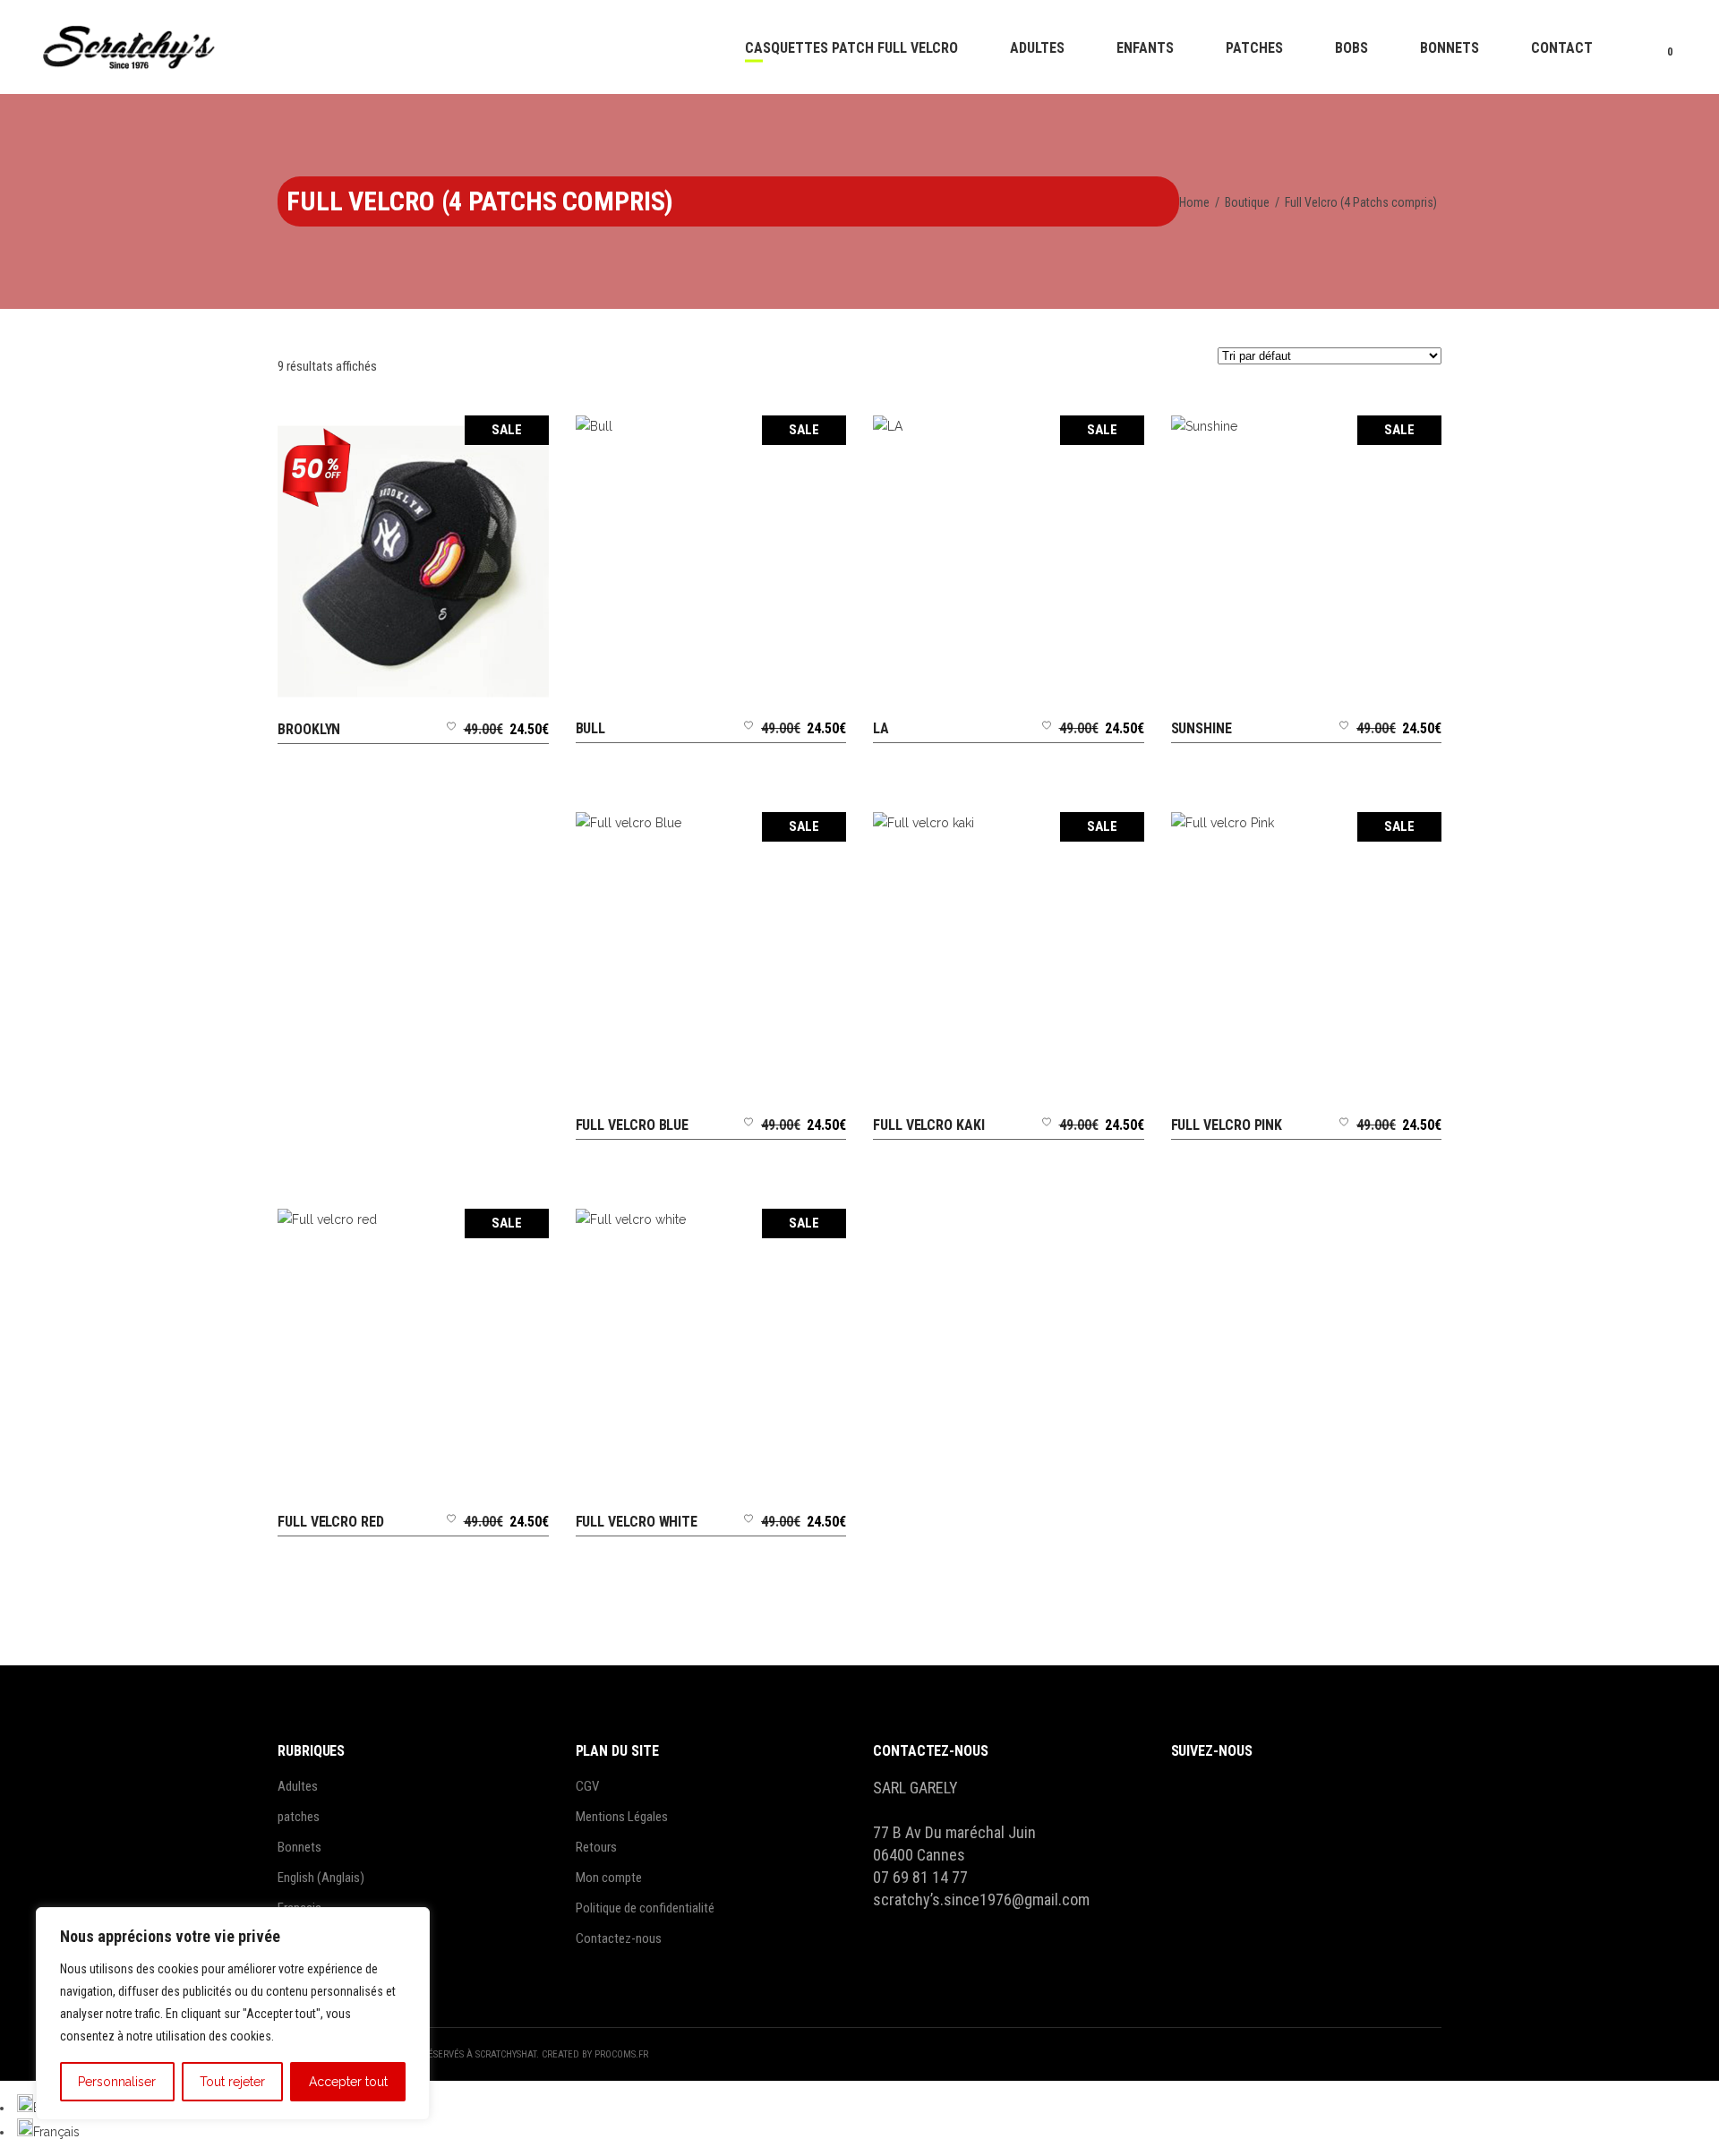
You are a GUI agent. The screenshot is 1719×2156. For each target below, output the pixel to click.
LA (881, 728)
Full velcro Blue (633, 1125)
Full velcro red (331, 1522)
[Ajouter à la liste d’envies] (451, 744)
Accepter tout (348, 2082)
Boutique (1247, 202)
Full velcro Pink (1227, 1125)
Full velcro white (637, 1522)
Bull (591, 728)
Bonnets (299, 1847)
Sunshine (1202, 728)
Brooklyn (309, 729)
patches (299, 1817)
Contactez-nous (619, 1938)
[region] (233, 2014)
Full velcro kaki (929, 1125)
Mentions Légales (622, 1817)
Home (1194, 202)
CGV (587, 1786)
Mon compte (609, 1878)
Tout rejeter (232, 2082)
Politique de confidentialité (645, 1908)
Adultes (298, 1786)
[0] (1656, 47)
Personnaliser (117, 2082)
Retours (596, 1847)
